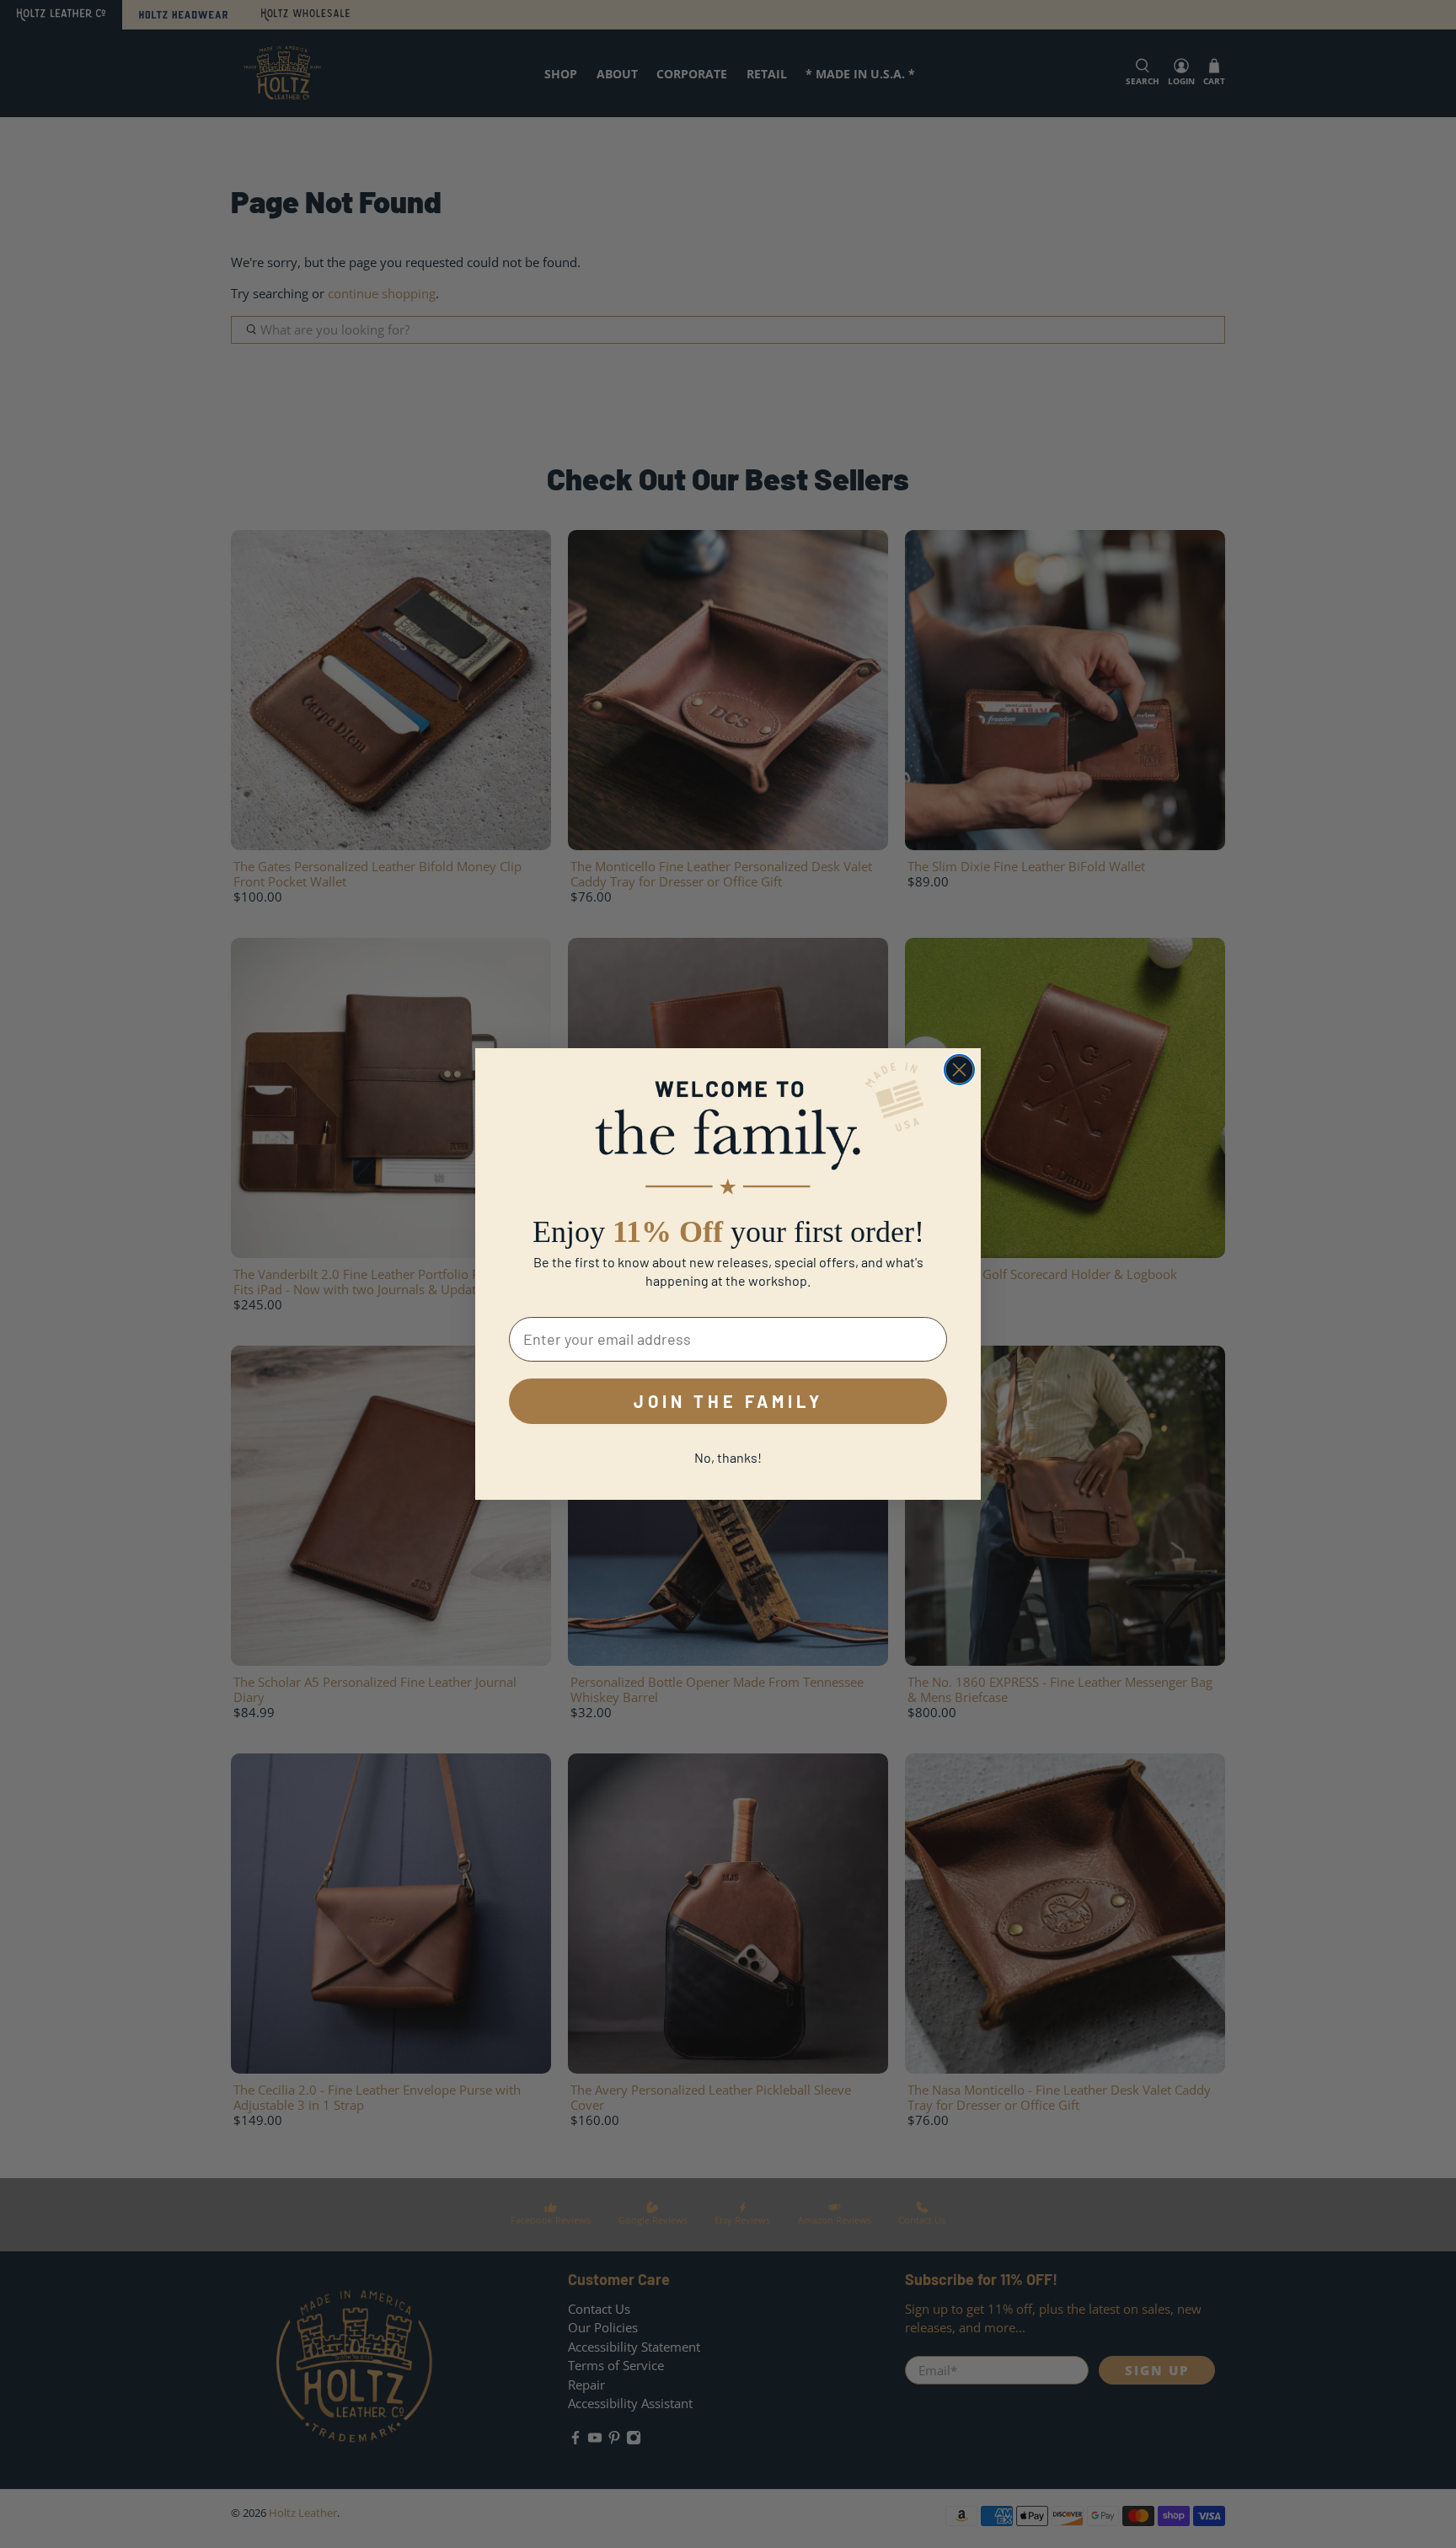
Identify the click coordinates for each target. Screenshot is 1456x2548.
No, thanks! (728, 1457)
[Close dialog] (959, 1070)
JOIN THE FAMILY (728, 1401)
